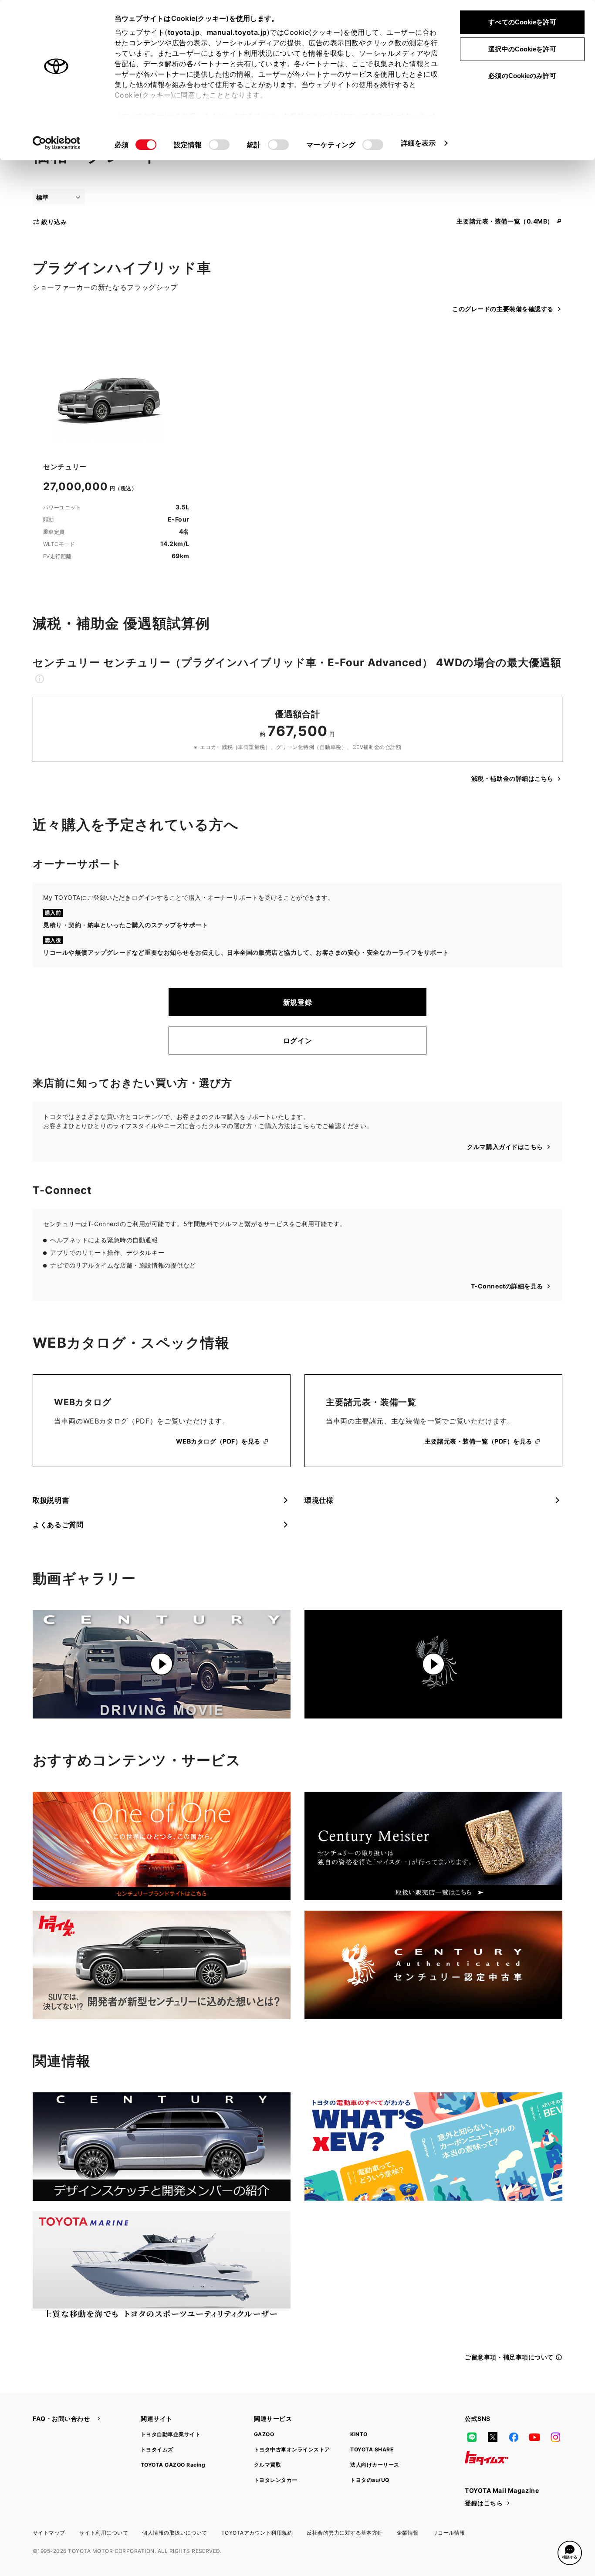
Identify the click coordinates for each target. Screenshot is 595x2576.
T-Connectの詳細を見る (507, 1286)
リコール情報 (449, 2533)
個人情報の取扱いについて (175, 2533)
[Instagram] (555, 2437)
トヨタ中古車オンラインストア (292, 2449)
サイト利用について (104, 2533)
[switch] (219, 145)
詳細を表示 (418, 143)
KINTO (359, 2434)
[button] (570, 2553)
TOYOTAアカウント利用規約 (257, 2533)
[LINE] (472, 2437)
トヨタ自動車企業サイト (171, 2434)
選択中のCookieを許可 (522, 49)
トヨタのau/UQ (370, 2480)
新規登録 (298, 1002)
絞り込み (54, 222)
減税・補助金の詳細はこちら (512, 778)
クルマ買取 (267, 2465)
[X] (493, 2437)
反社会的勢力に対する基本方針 (345, 2533)
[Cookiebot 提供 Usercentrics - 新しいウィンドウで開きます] (56, 143)
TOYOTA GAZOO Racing (173, 2465)
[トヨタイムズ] (487, 2458)
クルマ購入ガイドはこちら (505, 1147)
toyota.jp (184, 32)
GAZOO (264, 2434)
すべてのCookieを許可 (522, 22)
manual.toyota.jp (237, 32)
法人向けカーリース (375, 2465)
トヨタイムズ (157, 2449)
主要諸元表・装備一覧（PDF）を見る (478, 1441)
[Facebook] (514, 2437)
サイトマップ (49, 2533)
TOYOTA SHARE (372, 2449)
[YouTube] (534, 2437)
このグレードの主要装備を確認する (503, 309)
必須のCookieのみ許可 (522, 76)
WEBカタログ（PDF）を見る (218, 1441)
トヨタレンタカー (276, 2480)
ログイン (298, 1041)
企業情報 (408, 2533)
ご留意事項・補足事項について (509, 2357)
